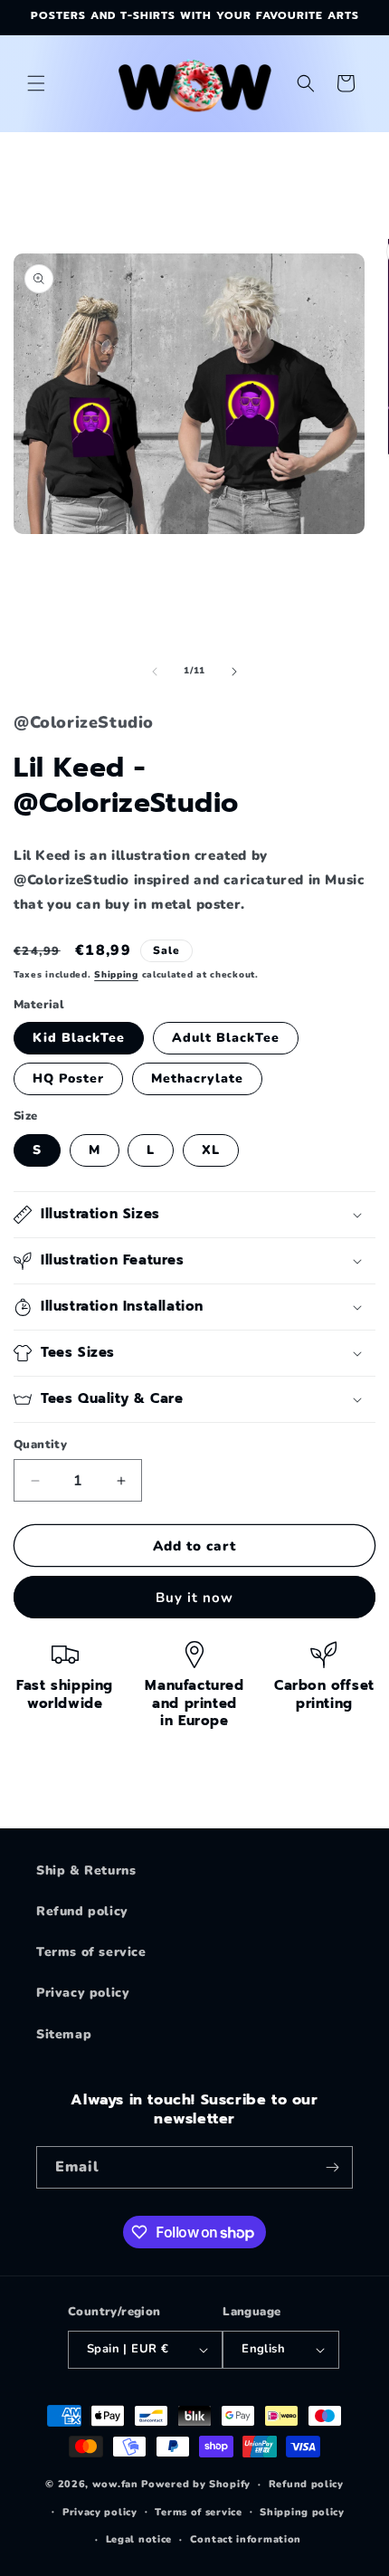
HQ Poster (68, 1078)
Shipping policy (302, 2512)
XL (211, 1150)
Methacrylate (197, 1078)
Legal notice (139, 2539)
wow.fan (115, 2484)
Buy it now (194, 1598)
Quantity (40, 1445)
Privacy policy (83, 1993)
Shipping (116, 975)
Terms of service (91, 1952)
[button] (36, 83)
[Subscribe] (332, 2167)
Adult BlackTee (226, 1038)
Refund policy (82, 1911)
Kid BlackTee (79, 1038)
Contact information (246, 2539)
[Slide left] (155, 672)
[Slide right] (234, 672)
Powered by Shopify (196, 2484)
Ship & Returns (86, 1870)
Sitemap (64, 2034)
